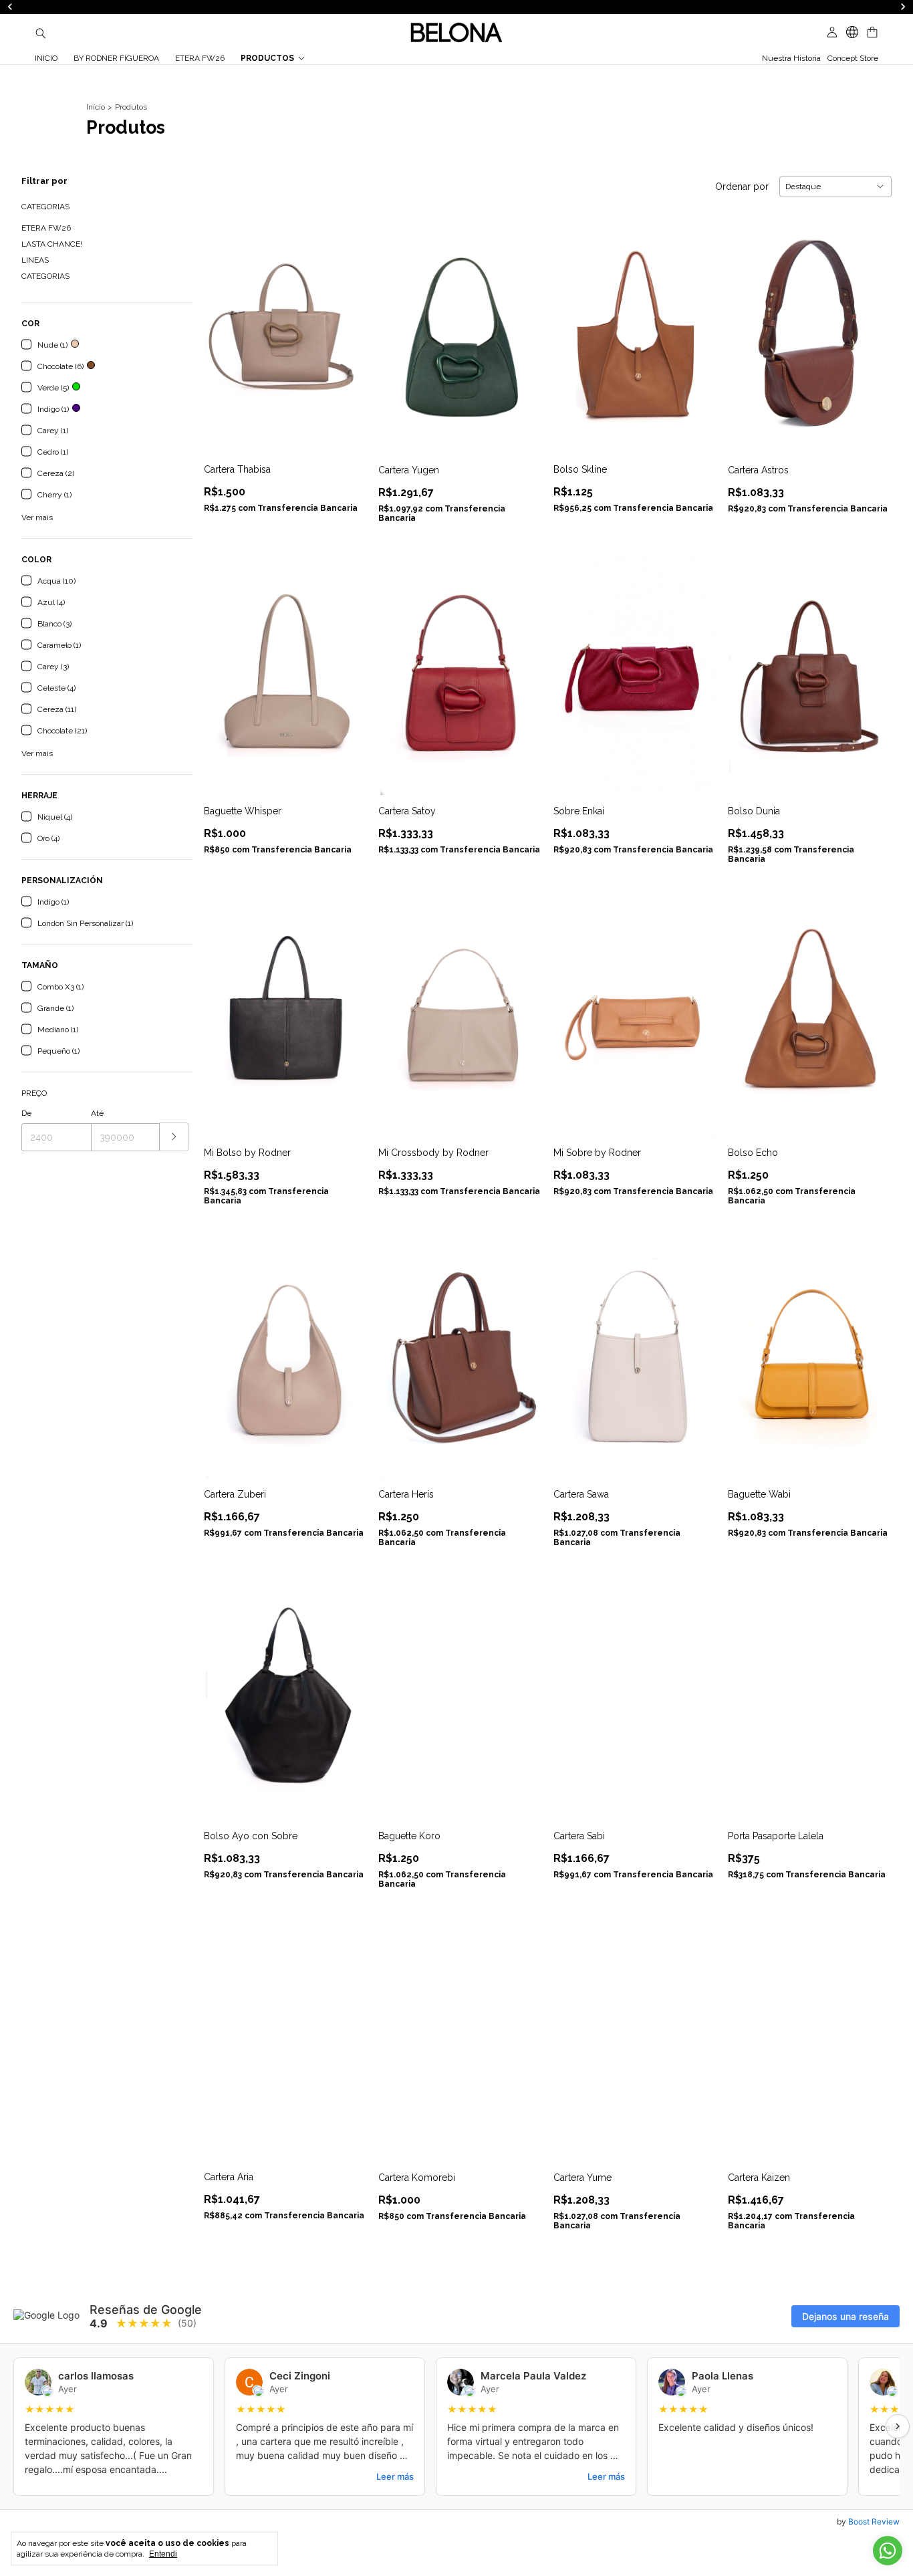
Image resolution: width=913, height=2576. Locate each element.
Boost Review (874, 2522)
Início (96, 107)
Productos (267, 58)
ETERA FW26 (200, 58)
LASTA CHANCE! (52, 244)
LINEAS (35, 260)
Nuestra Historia (791, 58)
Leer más (395, 2476)
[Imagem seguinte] (348, 323)
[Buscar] (41, 33)
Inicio (46, 58)
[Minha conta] (832, 32)
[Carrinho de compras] (872, 32)
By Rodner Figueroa (116, 58)
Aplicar (174, 1137)
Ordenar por (742, 187)
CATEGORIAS (45, 276)
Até (97, 1113)
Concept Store (853, 58)
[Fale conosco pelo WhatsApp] (888, 2551)
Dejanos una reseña (845, 2316)
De (26, 1113)
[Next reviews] (898, 2426)
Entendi (163, 2554)
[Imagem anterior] (224, 323)
